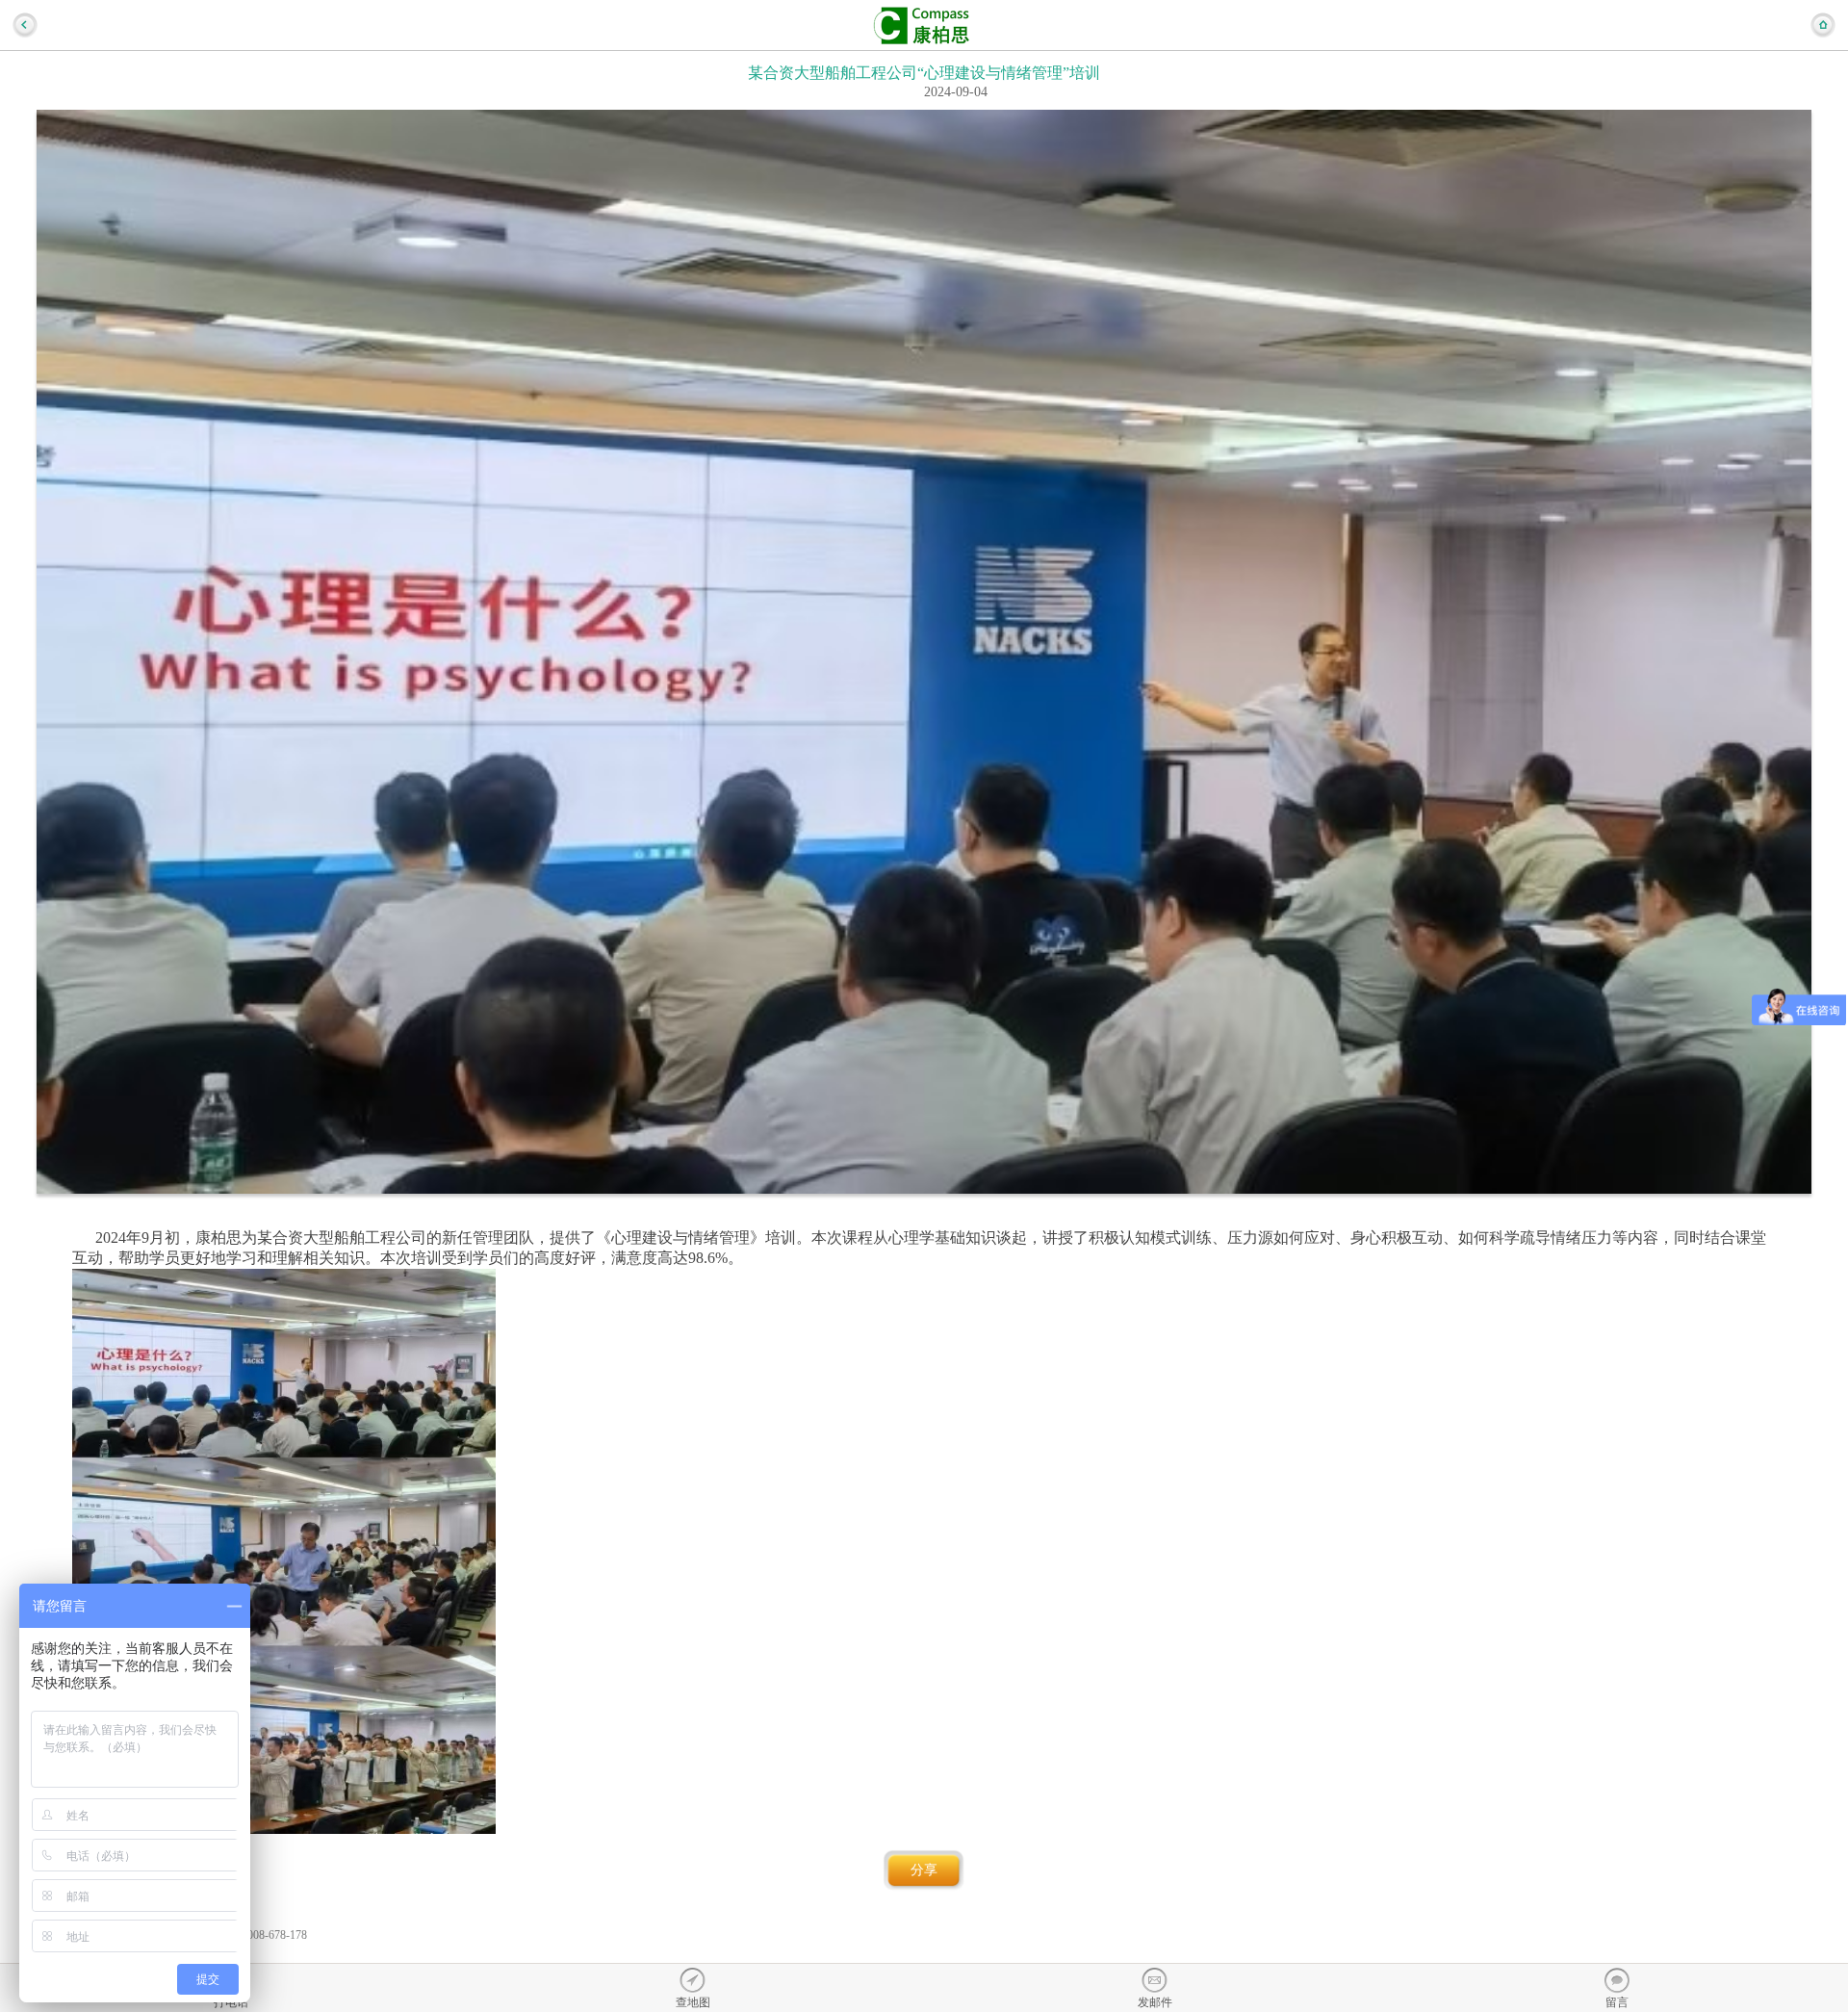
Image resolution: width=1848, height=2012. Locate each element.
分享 (924, 1870)
